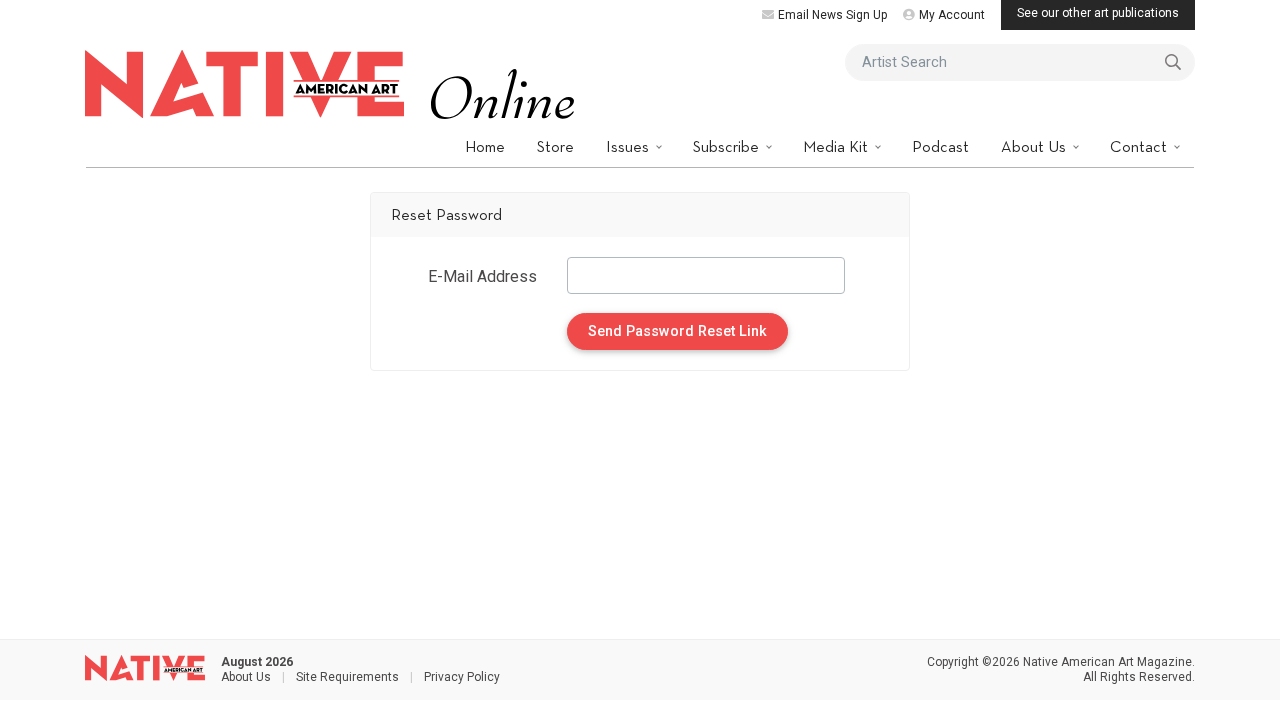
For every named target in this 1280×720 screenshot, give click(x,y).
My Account (952, 15)
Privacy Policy (462, 677)
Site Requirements (347, 677)
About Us (1035, 146)
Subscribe (728, 146)
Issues (629, 146)
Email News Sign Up (832, 15)
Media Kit (837, 146)
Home (485, 146)
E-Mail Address (482, 276)
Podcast (940, 146)
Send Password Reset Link (677, 331)
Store (555, 146)
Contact (1140, 146)
